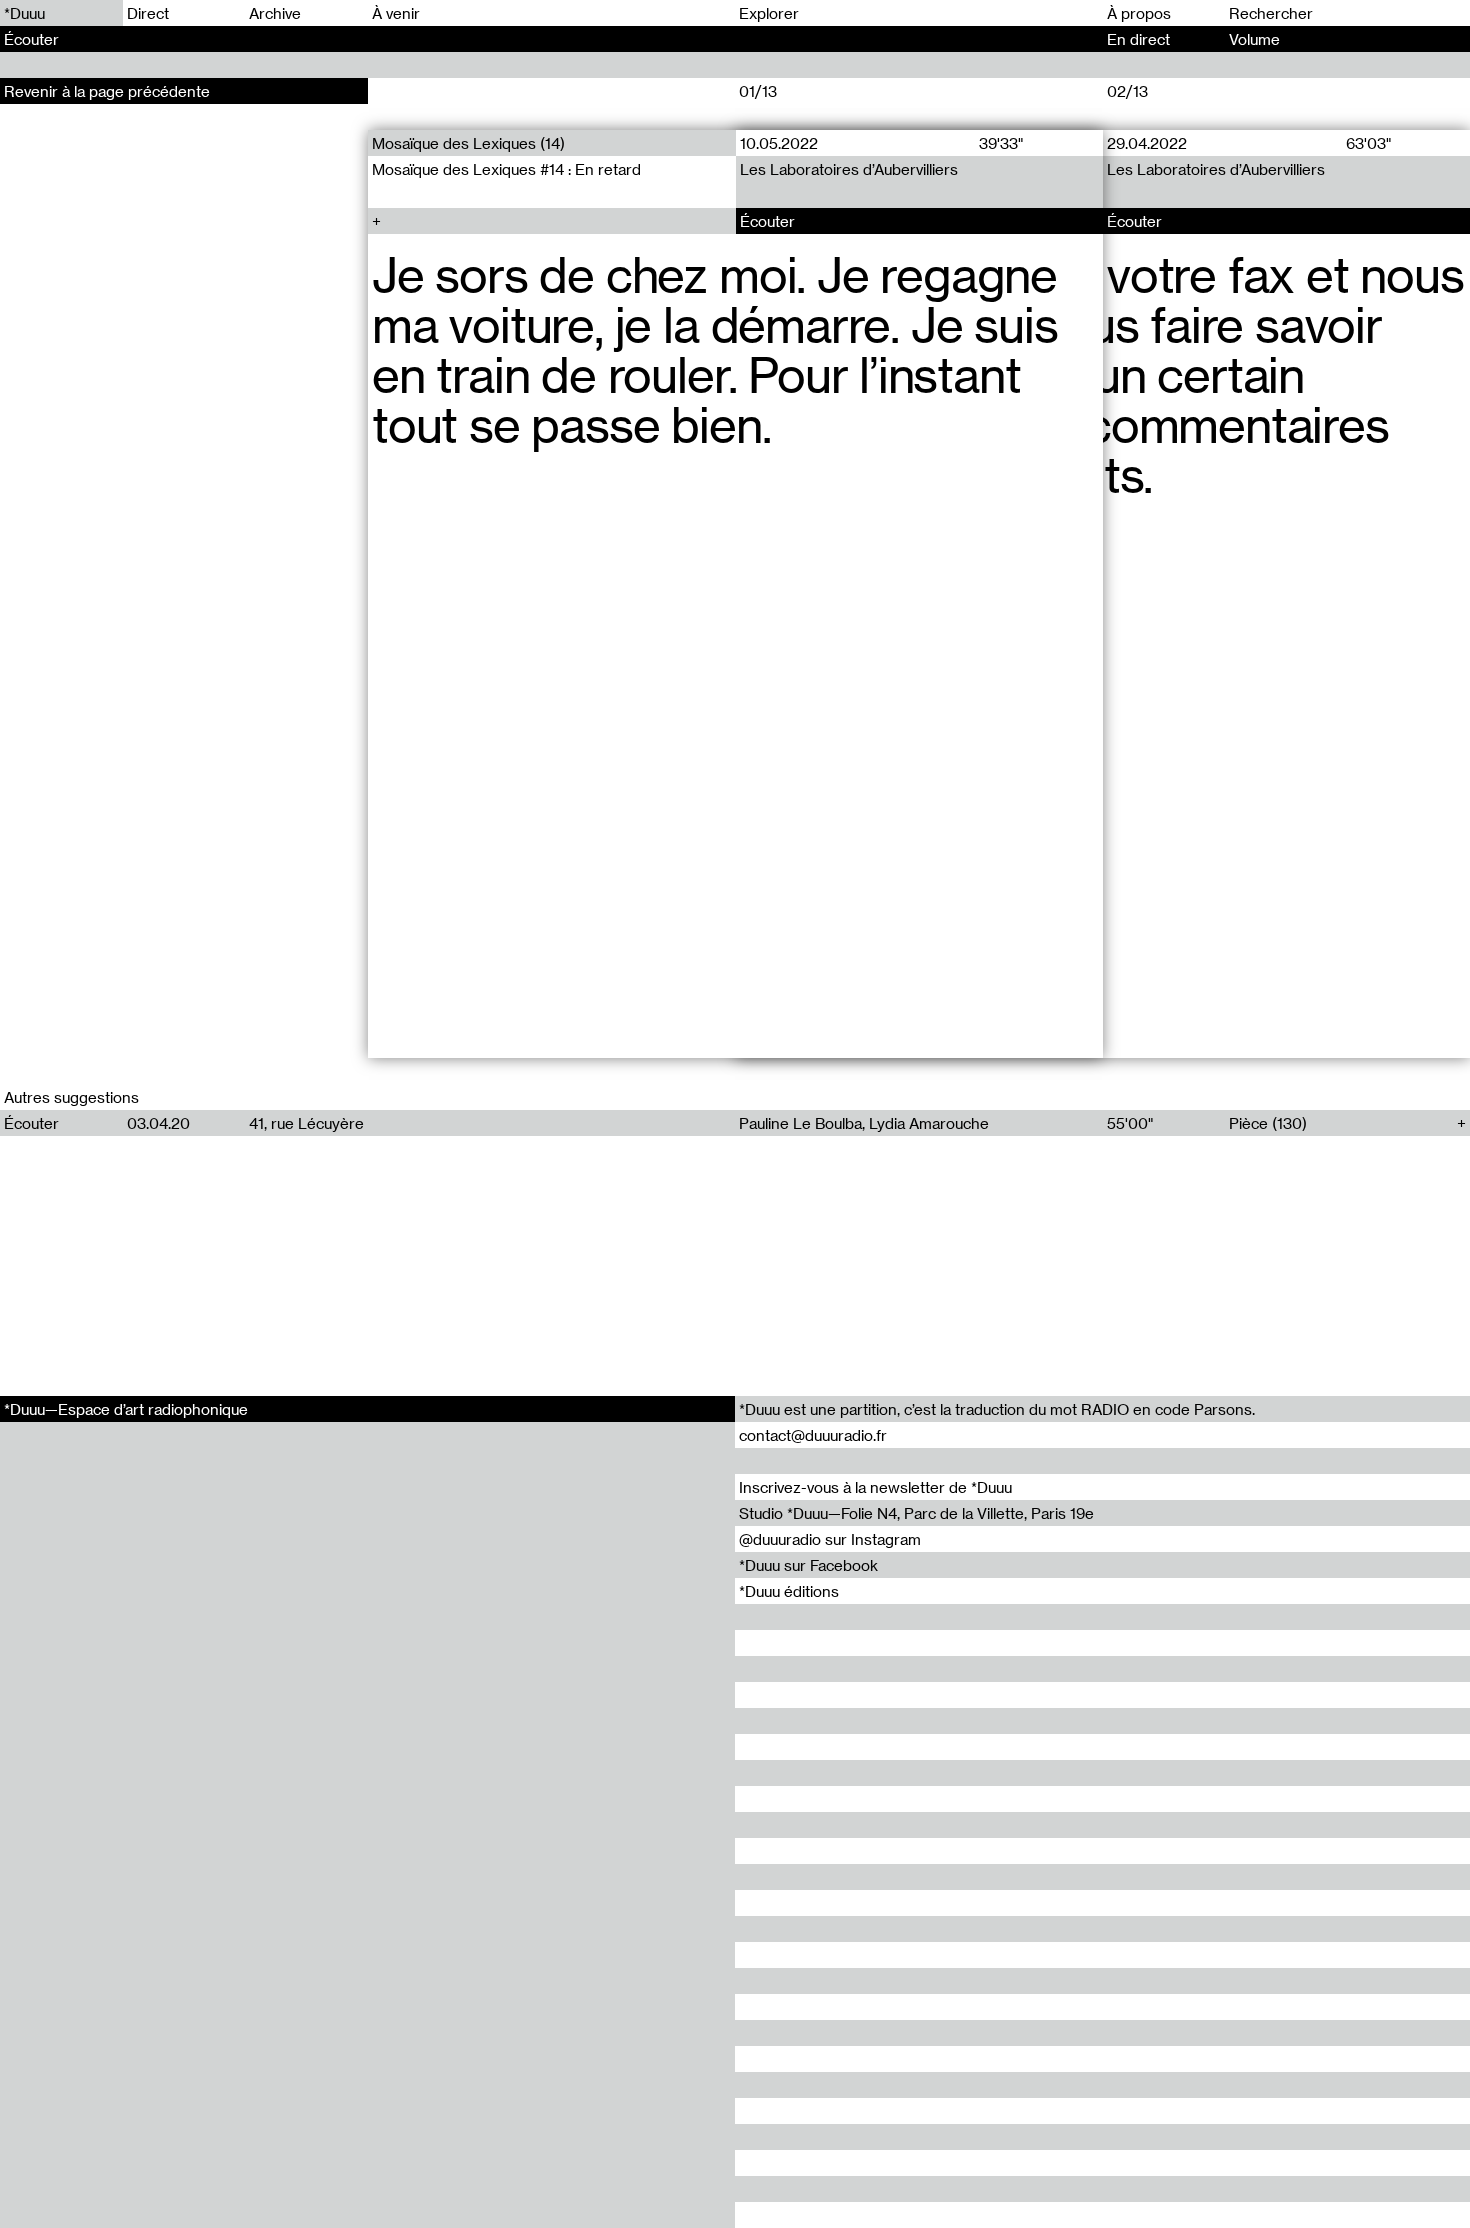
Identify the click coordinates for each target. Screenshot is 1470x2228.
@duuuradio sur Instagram (830, 1539)
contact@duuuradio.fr (813, 1435)
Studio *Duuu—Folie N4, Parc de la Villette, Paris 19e (916, 1513)
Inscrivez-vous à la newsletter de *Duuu (875, 1487)
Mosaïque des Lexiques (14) (468, 143)
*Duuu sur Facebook (808, 1565)
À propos (1139, 13)
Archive (275, 13)
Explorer (769, 13)
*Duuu (24, 13)
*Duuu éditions (789, 1591)
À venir (396, 13)
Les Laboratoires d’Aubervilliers (848, 169)
